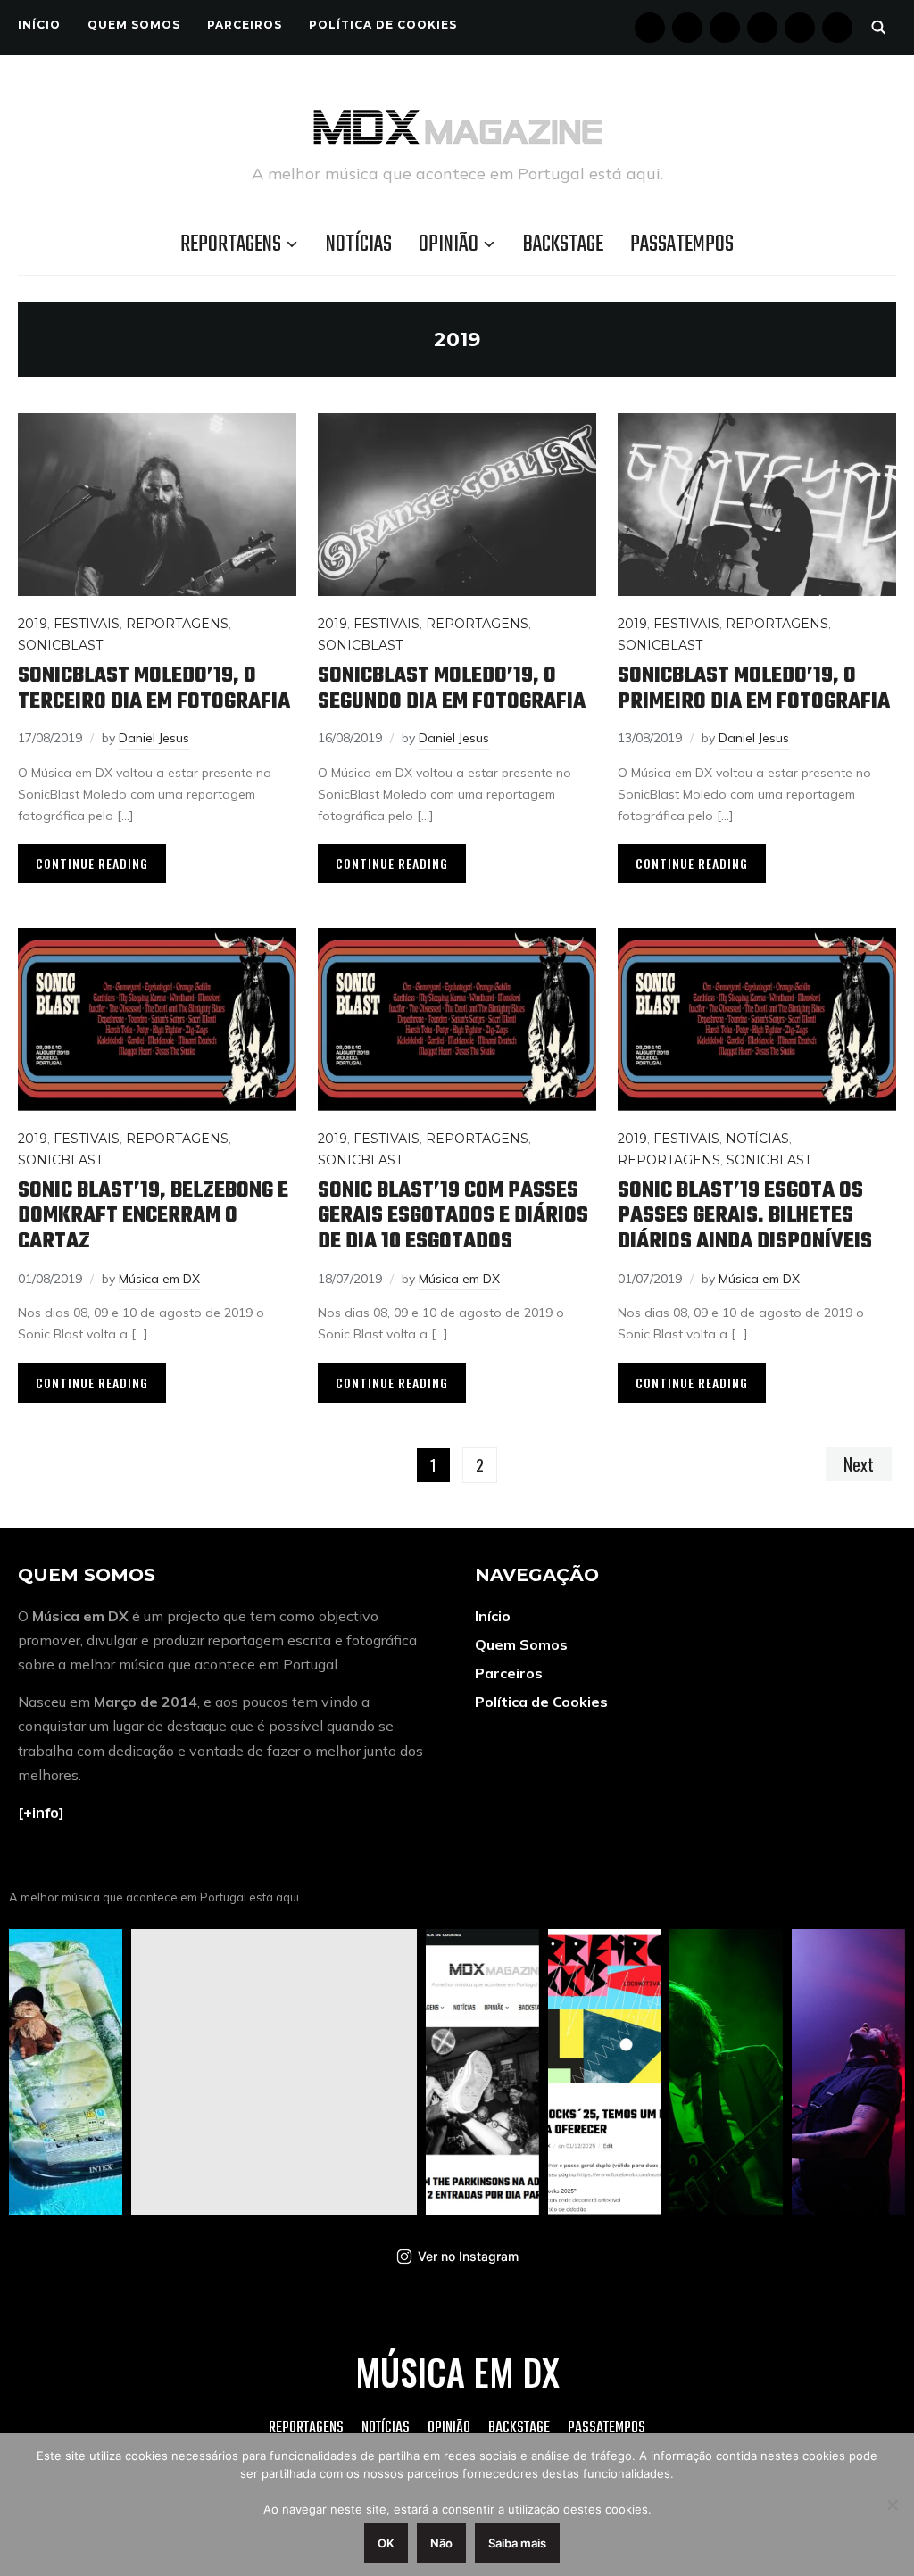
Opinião (449, 244)
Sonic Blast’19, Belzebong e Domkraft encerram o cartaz (153, 1216)
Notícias (359, 244)
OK (386, 2543)
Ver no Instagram (468, 2256)
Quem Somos (134, 25)
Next (859, 1464)
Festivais (87, 624)
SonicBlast (60, 645)
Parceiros (245, 25)
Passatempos (682, 244)
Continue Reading (92, 863)
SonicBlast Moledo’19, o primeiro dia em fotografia (754, 689)
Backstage (563, 244)
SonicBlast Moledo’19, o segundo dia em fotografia (452, 689)
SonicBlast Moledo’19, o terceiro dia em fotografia (154, 689)
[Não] (892, 2505)
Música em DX (159, 1279)
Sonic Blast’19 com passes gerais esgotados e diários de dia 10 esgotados (453, 1216)
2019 (33, 624)
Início (39, 25)
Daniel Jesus (154, 738)
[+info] (41, 1812)
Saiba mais (517, 2543)
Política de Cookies (383, 25)
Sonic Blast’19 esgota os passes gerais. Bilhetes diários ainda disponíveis (745, 1216)
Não (441, 2543)
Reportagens (231, 244)
